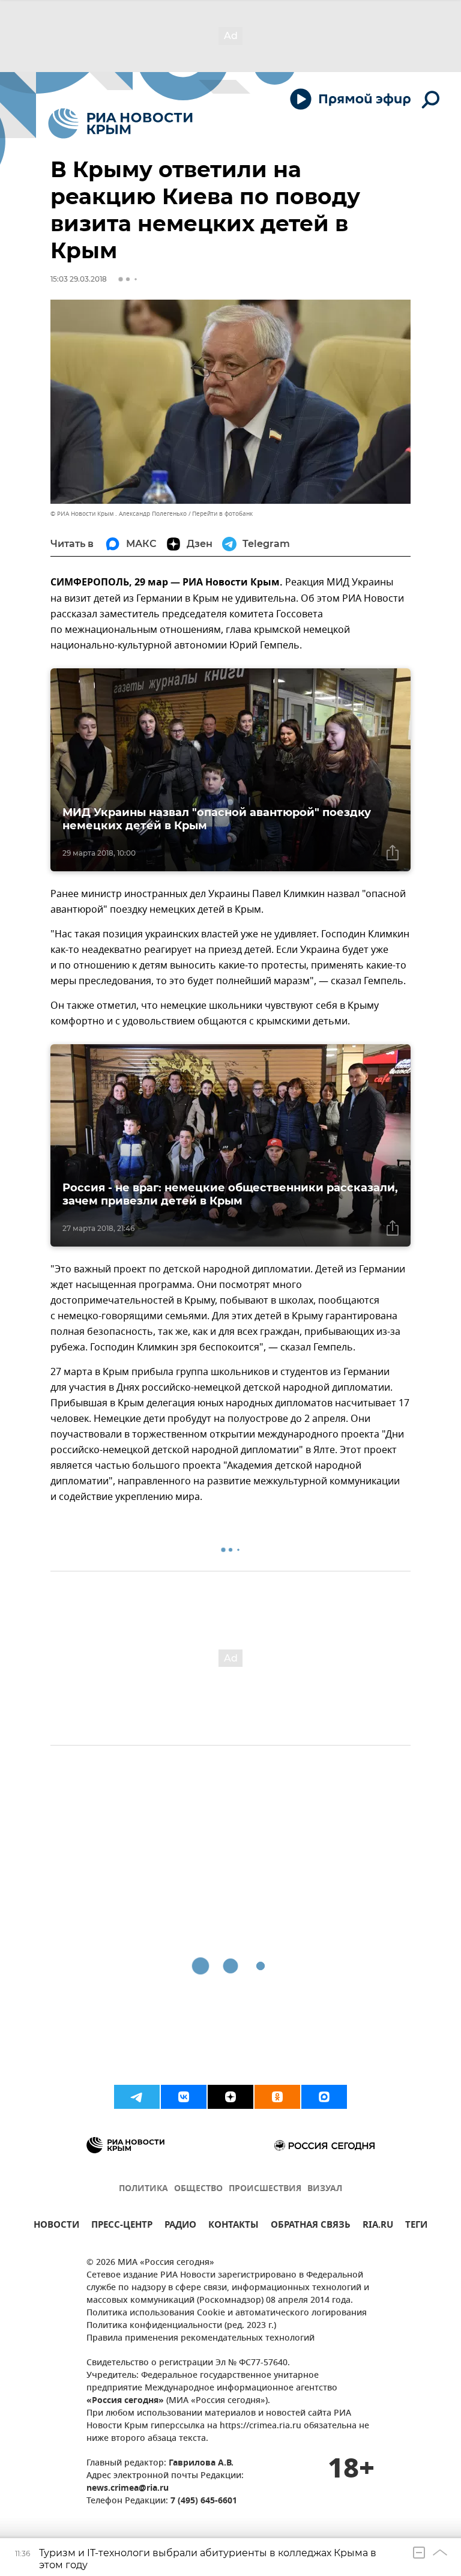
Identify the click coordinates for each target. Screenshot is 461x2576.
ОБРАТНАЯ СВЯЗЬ (311, 2226)
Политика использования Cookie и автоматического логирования (227, 2313)
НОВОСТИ (56, 2226)
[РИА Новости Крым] (120, 123)
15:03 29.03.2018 (79, 279)
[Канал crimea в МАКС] (324, 2097)
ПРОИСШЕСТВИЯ (265, 2189)
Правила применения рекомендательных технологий (200, 2339)
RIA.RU (378, 2226)
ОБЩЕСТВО (198, 2189)
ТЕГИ (416, 2226)
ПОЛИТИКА (143, 2189)
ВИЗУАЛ (325, 2189)
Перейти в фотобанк (222, 514)
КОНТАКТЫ (234, 2226)
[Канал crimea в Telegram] (137, 2097)
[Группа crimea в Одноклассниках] (277, 2097)
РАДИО (180, 2226)
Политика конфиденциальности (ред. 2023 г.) (181, 2326)
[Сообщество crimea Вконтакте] (184, 2097)
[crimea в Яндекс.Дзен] (230, 2097)
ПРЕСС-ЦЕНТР (122, 2226)
